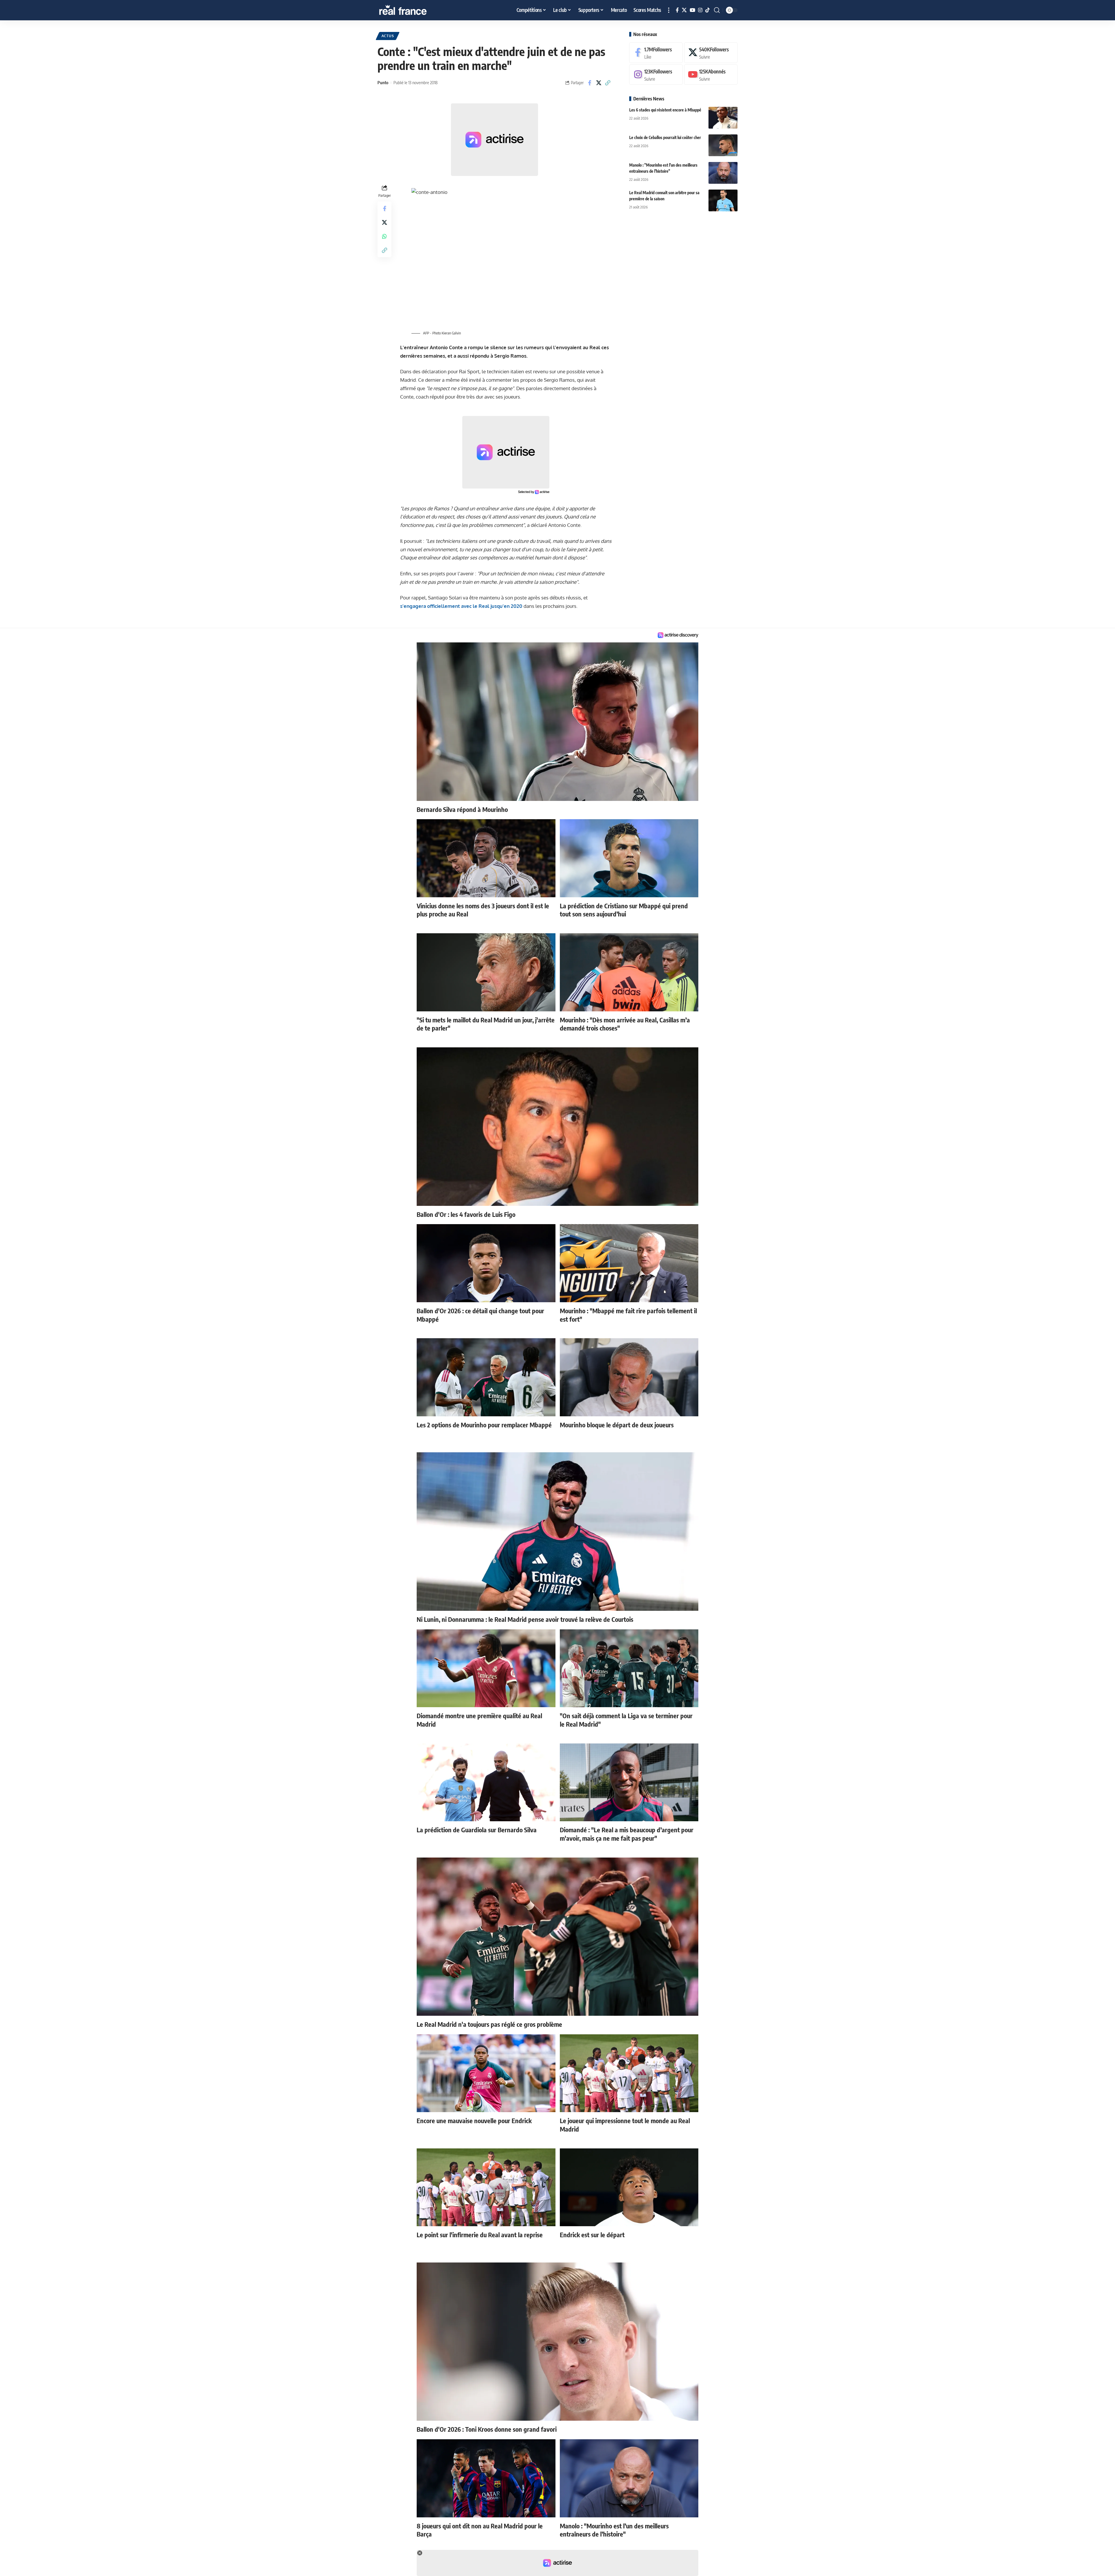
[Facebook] (677, 10)
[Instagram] (700, 10)
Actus (388, 36)
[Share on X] (599, 83)
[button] (669, 10)
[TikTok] (707, 10)
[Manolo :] (723, 173)
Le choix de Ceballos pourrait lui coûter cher (665, 137)
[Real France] (415, 10)
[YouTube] (692, 10)
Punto (383, 82)
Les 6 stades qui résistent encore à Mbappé (665, 110)
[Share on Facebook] (590, 83)
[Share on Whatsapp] (384, 236)
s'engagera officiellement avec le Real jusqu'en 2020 (461, 606)
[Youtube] (711, 75)
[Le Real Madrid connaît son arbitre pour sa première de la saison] (723, 200)
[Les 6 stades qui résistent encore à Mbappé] (723, 118)
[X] (684, 10)
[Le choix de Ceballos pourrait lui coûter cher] (723, 145)
